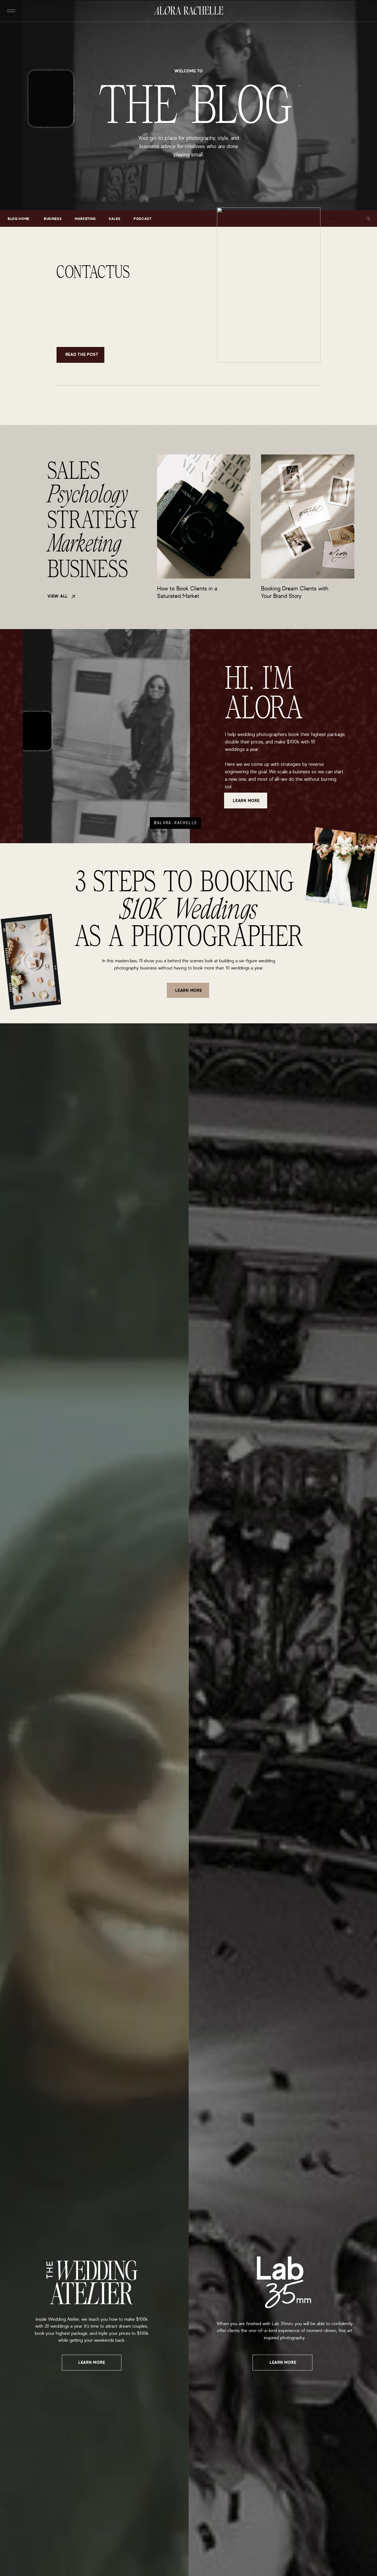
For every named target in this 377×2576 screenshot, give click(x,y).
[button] (11, 11)
